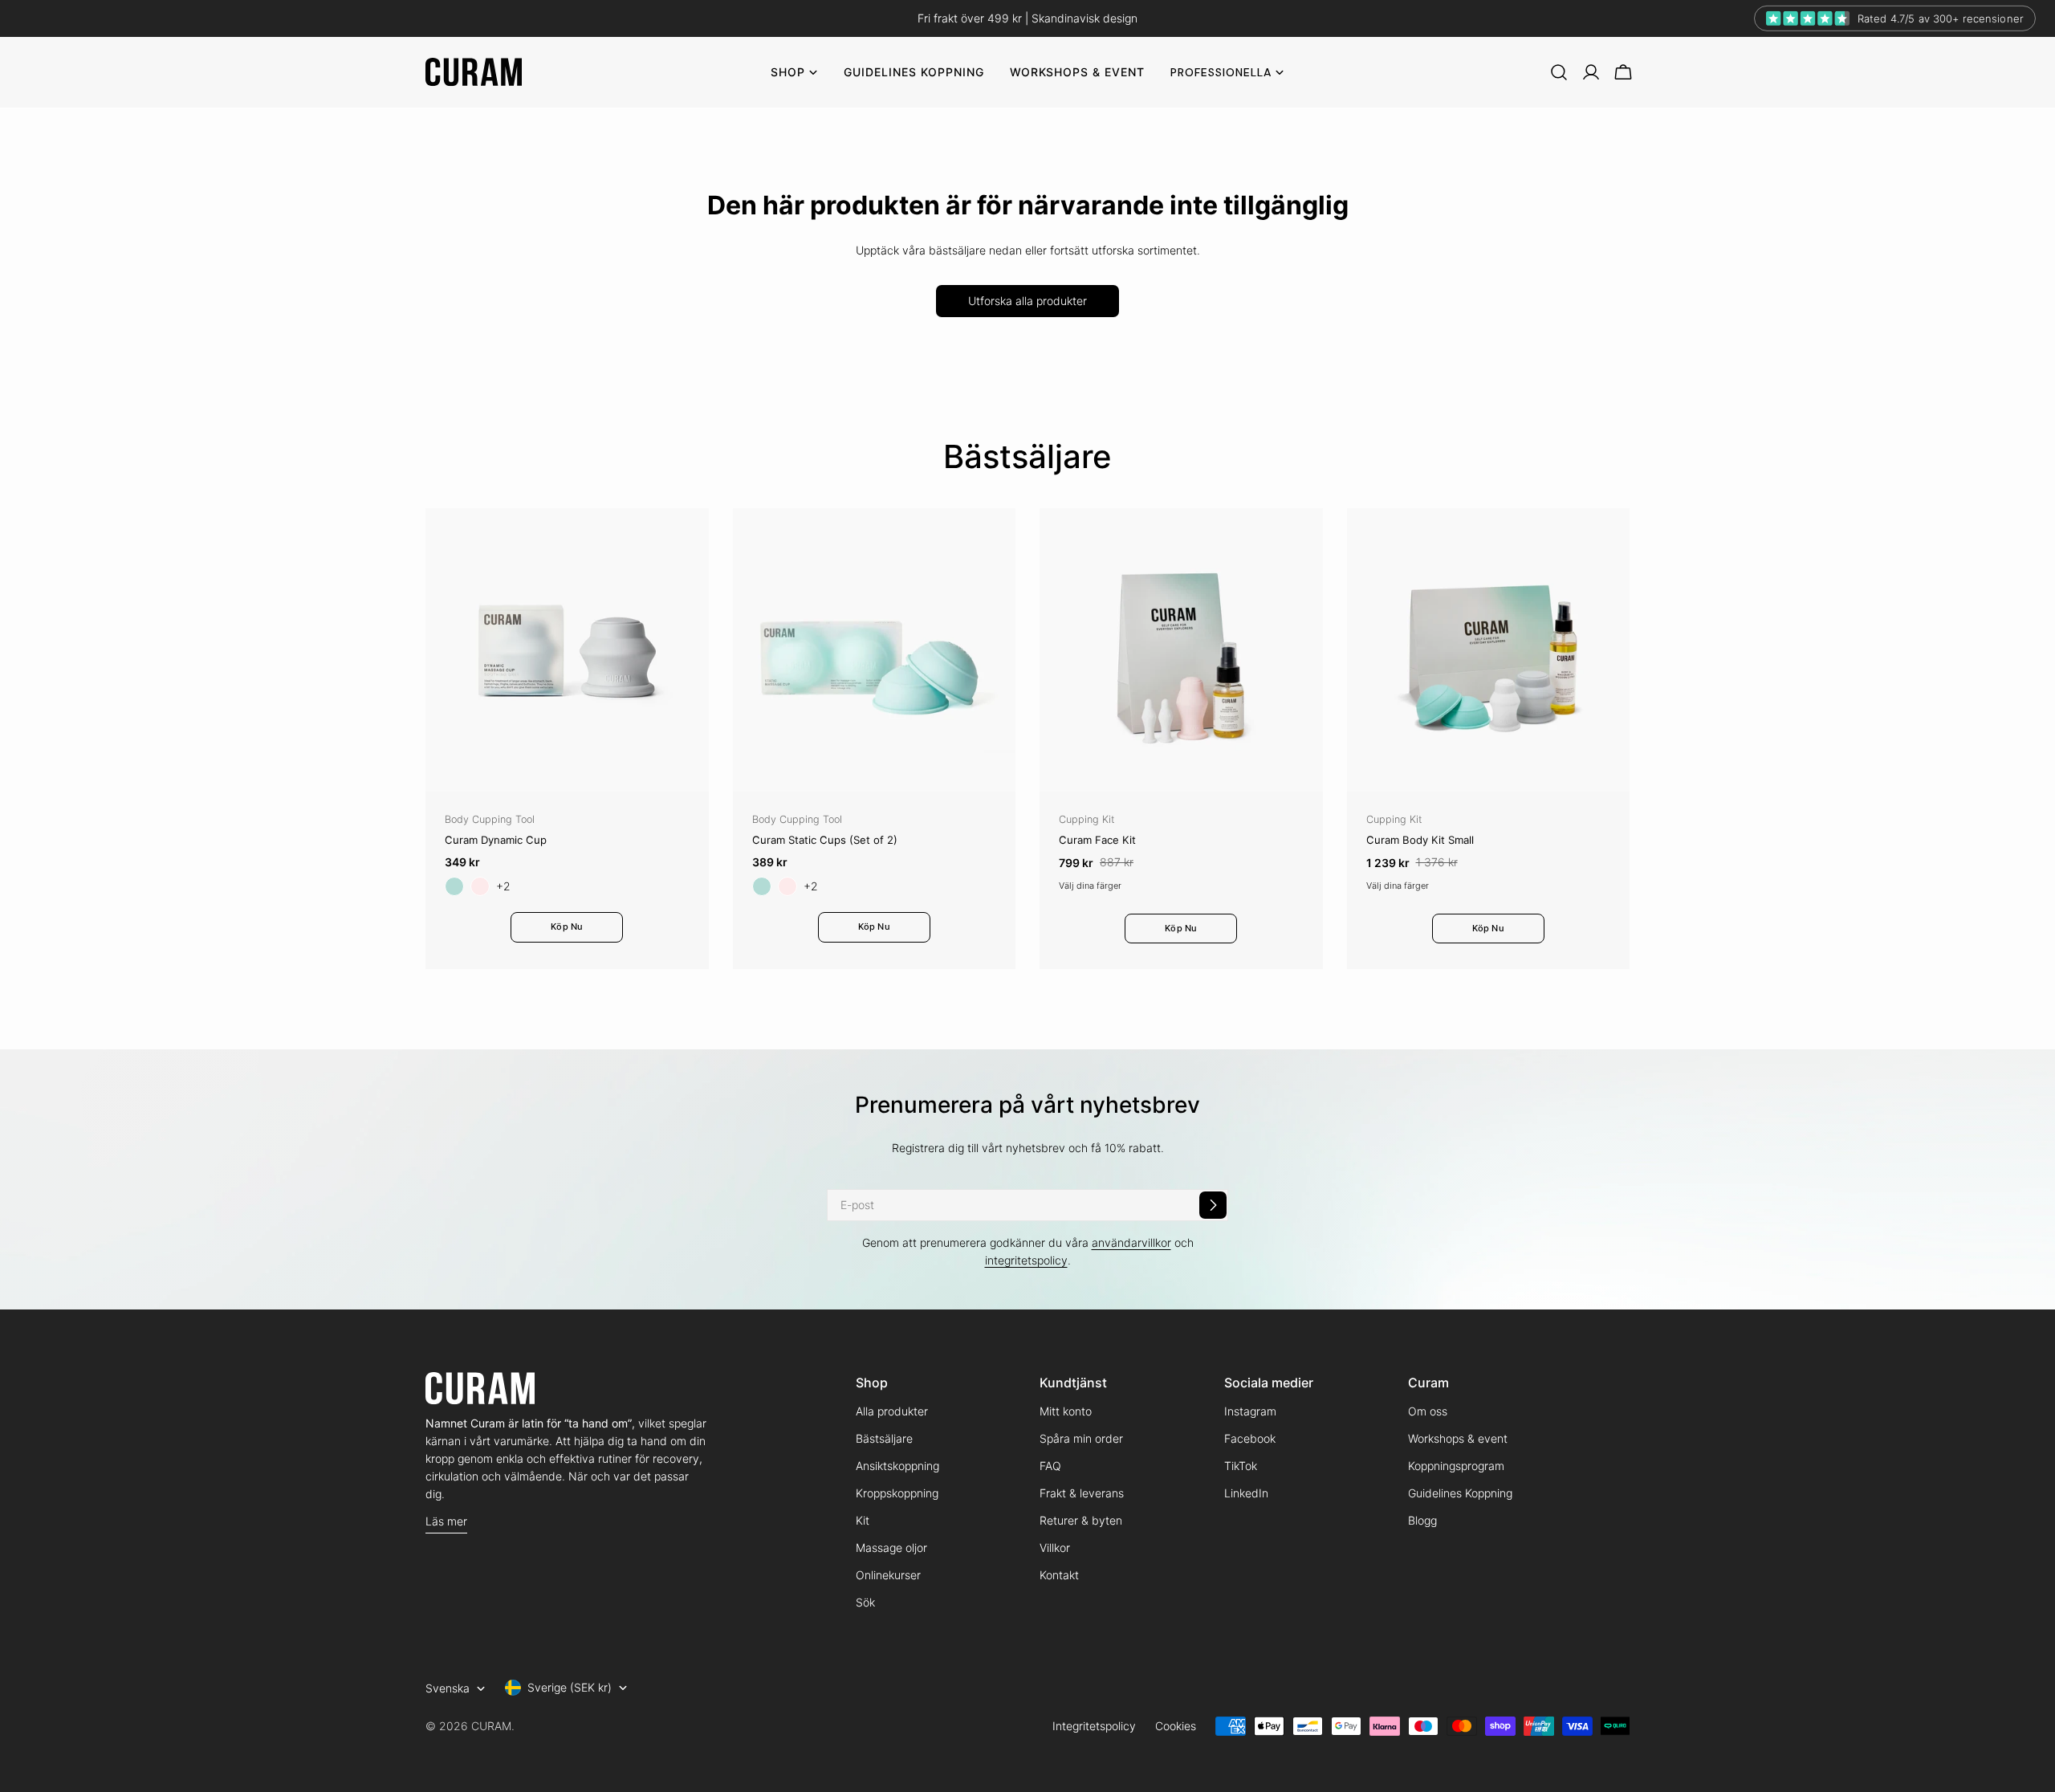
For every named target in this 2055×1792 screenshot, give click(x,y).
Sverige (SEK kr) (570, 1687)
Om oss (1428, 1411)
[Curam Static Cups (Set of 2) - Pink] (787, 886)
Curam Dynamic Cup (496, 840)
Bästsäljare (884, 1438)
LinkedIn (1246, 1493)
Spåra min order (1081, 1438)
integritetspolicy (1026, 1260)
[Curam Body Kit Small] (1489, 650)
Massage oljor (891, 1548)
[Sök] (1559, 72)
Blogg (1422, 1520)
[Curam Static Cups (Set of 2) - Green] (762, 886)
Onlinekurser (888, 1575)
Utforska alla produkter (1027, 301)
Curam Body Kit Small (1420, 840)
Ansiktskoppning (897, 1466)
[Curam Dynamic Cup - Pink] (480, 886)
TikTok (1241, 1466)
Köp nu (567, 927)
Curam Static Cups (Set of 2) (825, 840)
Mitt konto (1066, 1411)
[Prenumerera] (1213, 1205)
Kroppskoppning (897, 1493)
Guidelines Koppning (1460, 1493)
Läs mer (446, 1521)
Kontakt (1059, 1575)
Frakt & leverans (1082, 1493)
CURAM (491, 1726)
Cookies (1176, 1726)
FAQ (1050, 1466)
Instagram (1250, 1411)
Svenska (448, 1688)
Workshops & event (1458, 1438)
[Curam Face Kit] (1181, 650)
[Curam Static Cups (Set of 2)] (875, 650)
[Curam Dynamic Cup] (567, 650)
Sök (865, 1602)
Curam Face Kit (1097, 840)
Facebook (1250, 1438)
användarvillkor (1131, 1242)
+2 (503, 886)
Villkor (1055, 1548)
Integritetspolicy (1094, 1726)
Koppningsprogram (1456, 1466)
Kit (863, 1520)
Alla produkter (892, 1411)
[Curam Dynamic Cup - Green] (454, 886)
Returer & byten (1081, 1520)
